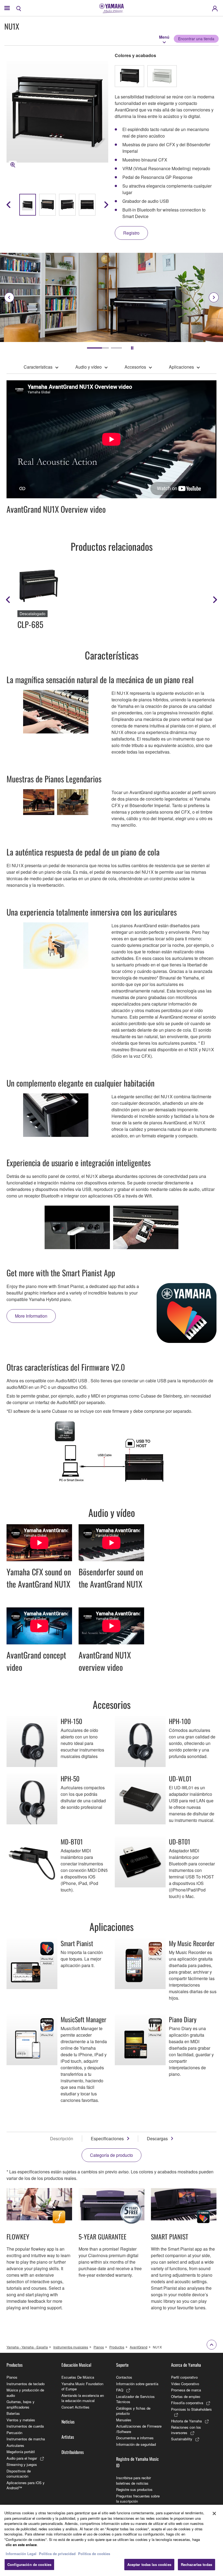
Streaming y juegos (22, 2464)
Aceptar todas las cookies (149, 2564)
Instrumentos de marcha (26, 2439)
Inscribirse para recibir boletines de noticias (134, 2480)
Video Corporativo (185, 2384)
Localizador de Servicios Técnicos (135, 2399)
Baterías (13, 2413)
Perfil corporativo (184, 2377)
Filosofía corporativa (187, 2403)
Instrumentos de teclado (26, 2384)
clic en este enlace (21, 2545)
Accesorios (135, 367)
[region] (112, 2540)
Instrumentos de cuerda (25, 2426)
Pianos (99, 2347)
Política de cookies (94, 2554)
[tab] (92, 348)
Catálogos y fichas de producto (133, 2411)
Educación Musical (76, 2365)
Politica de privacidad (57, 2554)
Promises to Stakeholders (191, 2409)
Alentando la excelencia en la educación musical (83, 2398)
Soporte (122, 2365)
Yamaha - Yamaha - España (27, 2347)
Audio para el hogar (22, 2458)
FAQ (120, 2390)
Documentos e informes (135, 2438)
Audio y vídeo (89, 367)
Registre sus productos (134, 2489)
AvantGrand (139, 2347)
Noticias (68, 2422)
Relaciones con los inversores (186, 2430)
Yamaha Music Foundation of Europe (82, 2386)
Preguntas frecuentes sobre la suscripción (138, 2499)
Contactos (124, 2377)
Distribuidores (73, 2452)
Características (38, 367)
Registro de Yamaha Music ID (137, 2462)
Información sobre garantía (137, 2384)
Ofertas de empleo (186, 2396)
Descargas (157, 2138)
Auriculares (15, 2445)
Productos (117, 2347)
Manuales (124, 2420)
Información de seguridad (136, 2444)
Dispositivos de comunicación (19, 2474)
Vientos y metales (21, 2420)
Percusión (14, 2433)
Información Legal (21, 2554)
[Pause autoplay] (132, 348)
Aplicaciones (181, 367)
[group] (28, 205)
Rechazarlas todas (196, 2564)
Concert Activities (75, 2407)
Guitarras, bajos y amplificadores (21, 2404)
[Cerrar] (214, 2513)
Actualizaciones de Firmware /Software (139, 2429)
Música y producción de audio (25, 2393)
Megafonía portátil (21, 2452)
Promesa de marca (186, 2390)
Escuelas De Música (78, 2377)
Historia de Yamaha (186, 2421)
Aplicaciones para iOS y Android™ (26, 2485)
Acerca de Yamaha (186, 2365)
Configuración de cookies (29, 2564)
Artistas (68, 2437)
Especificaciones (107, 2138)
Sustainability (182, 2439)
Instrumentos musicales (71, 2347)
